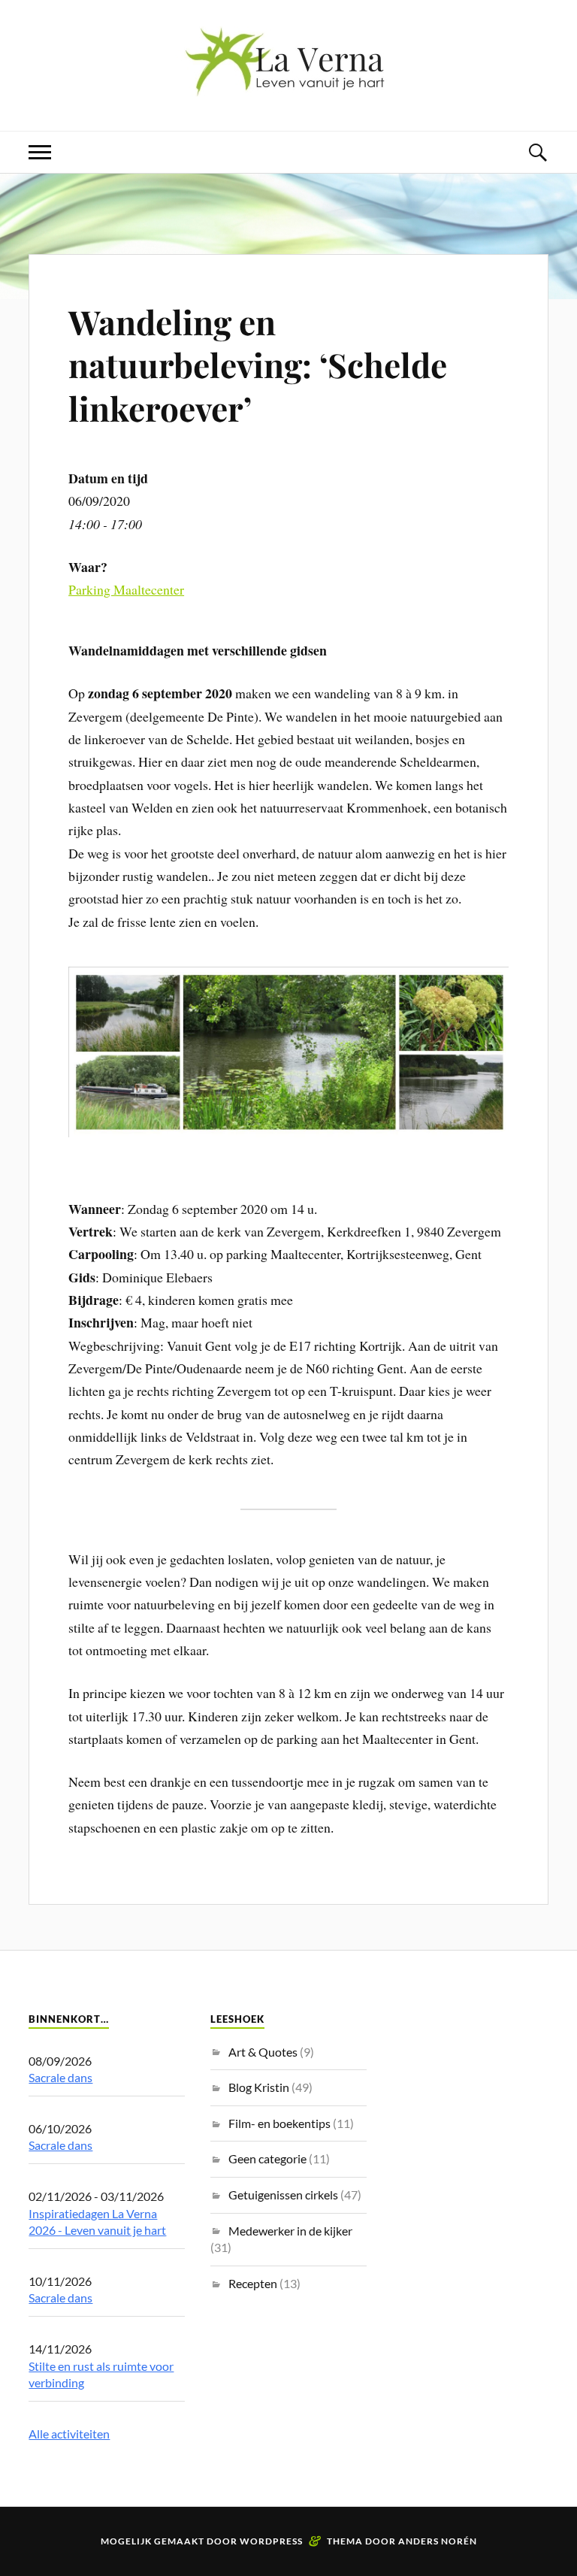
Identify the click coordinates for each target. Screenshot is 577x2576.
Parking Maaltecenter (126, 589)
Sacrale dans (60, 2077)
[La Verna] (288, 85)
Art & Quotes (263, 2052)
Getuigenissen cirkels (283, 2195)
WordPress (271, 2541)
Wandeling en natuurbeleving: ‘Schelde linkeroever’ (258, 365)
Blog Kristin (259, 2087)
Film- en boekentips (279, 2123)
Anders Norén (438, 2541)
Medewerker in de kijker (290, 2231)
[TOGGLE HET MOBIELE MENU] (40, 152)
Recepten (253, 2283)
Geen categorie (267, 2158)
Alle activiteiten (69, 2434)
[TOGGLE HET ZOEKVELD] (537, 152)
